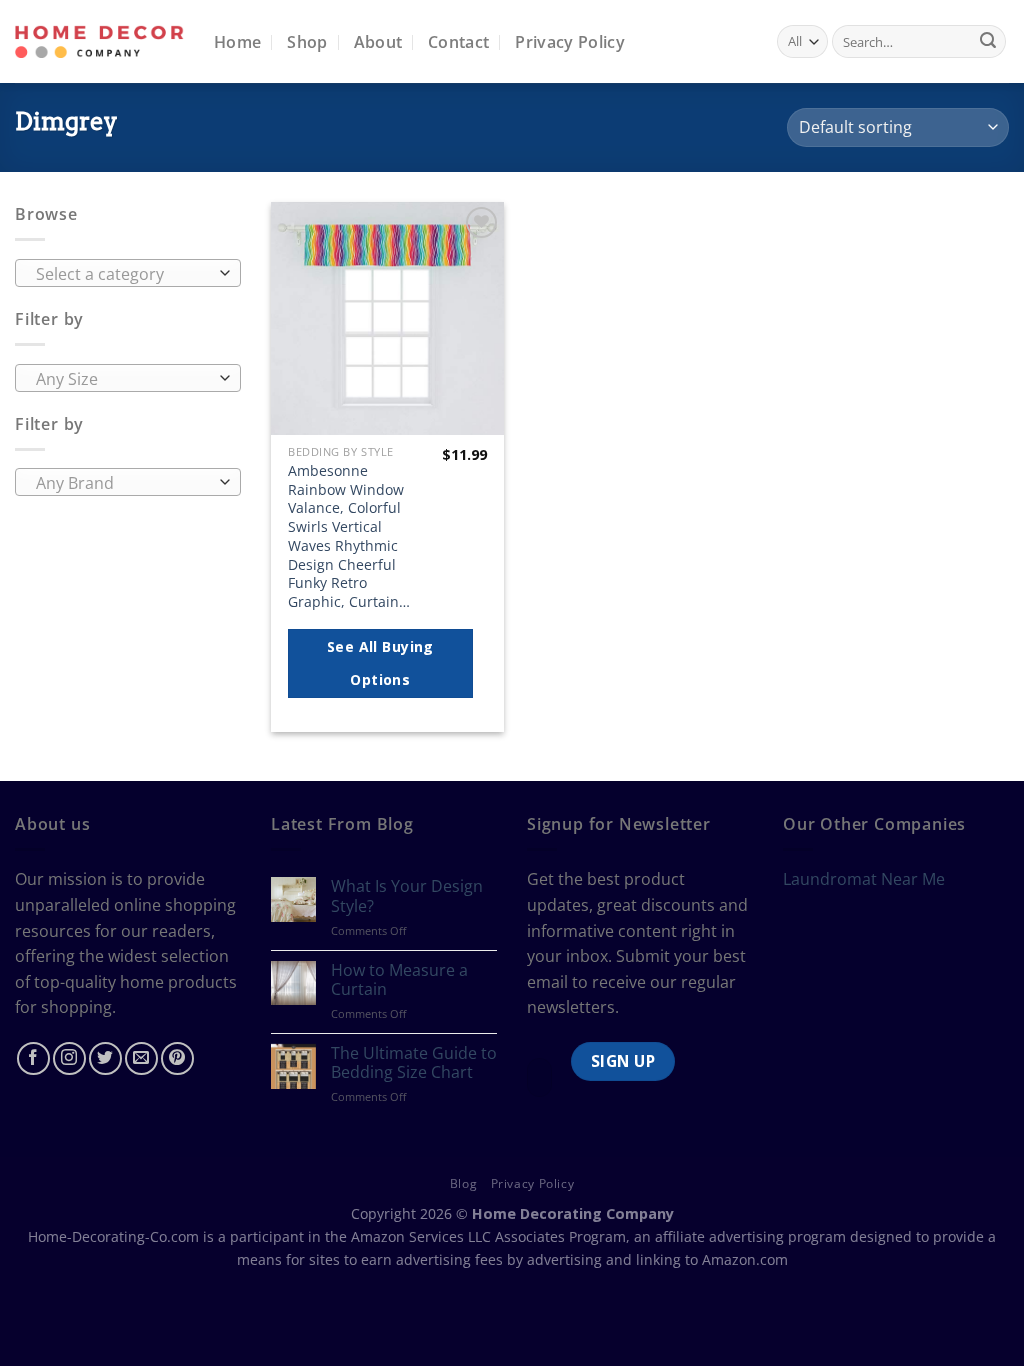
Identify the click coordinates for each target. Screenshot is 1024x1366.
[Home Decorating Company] (99, 41)
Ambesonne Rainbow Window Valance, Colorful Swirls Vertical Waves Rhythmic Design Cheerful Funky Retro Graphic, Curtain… (349, 536)
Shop (307, 42)
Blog (463, 1183)
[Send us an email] (141, 1058)
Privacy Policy (569, 42)
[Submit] (988, 42)
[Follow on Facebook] (33, 1058)
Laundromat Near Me (864, 879)
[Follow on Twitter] (105, 1058)
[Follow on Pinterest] (177, 1058)
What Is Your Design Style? (407, 896)
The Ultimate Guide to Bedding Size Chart (414, 1063)
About (378, 42)
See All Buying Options (380, 663)
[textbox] (123, 274)
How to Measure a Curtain (399, 980)
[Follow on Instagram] (69, 1058)
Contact (458, 42)
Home (237, 42)
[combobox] (128, 273)
